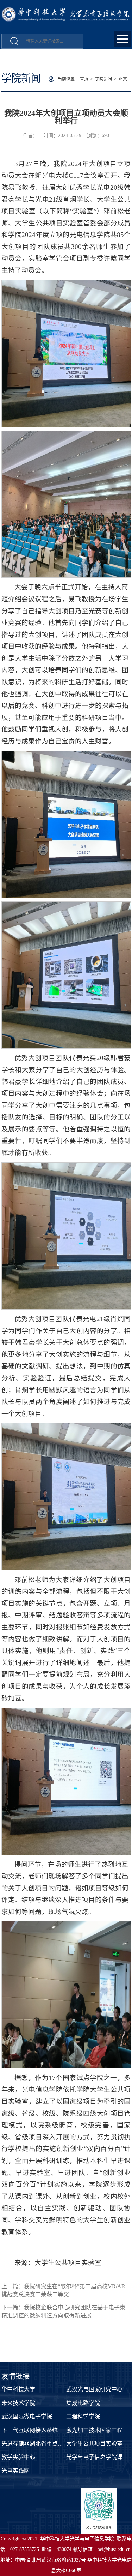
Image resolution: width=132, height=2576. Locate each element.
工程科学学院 (83, 2416)
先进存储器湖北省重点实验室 (38, 2444)
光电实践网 (15, 2471)
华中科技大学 (18, 2389)
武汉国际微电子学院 (27, 2416)
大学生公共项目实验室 (94, 2444)
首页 (84, 79)
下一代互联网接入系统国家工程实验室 (49, 2430)
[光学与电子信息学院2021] (66, 11)
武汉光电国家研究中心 (94, 2389)
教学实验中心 (18, 2457)
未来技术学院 (18, 2403)
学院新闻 (103, 79)
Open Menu (122, 39)
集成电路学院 (83, 2403)
